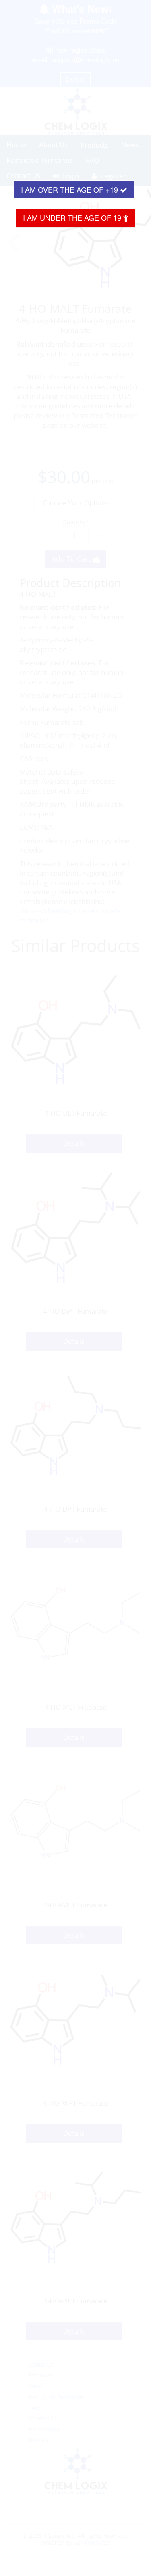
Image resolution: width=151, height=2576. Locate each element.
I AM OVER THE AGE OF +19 (70, 189)
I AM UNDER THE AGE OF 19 (73, 217)
